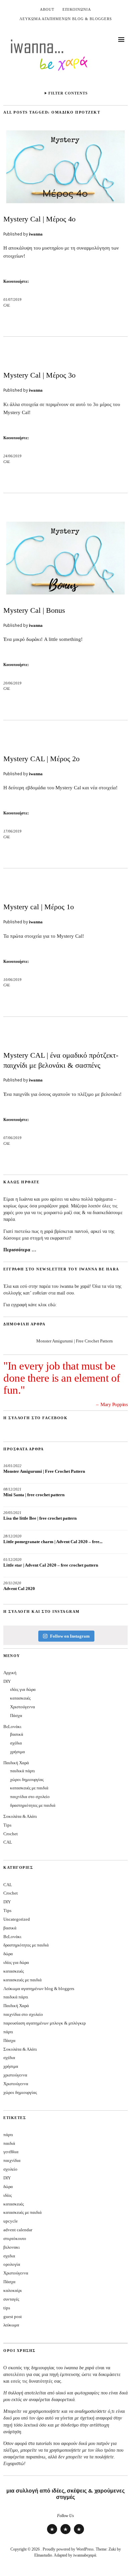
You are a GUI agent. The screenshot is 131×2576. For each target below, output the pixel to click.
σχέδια (16, 1743)
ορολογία (12, 2264)
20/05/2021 (12, 1513)
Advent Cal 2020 (19, 1589)
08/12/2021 (12, 1489)
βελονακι (12, 2247)
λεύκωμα (11, 2325)
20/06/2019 (12, 683)
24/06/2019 (12, 456)
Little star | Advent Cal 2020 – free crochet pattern (51, 1565)
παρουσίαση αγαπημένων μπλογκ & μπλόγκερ (45, 2023)
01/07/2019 (12, 300)
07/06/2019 (12, 1138)
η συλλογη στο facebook (35, 1418)
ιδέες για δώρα (23, 1689)
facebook (79, 2534)
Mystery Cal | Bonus (34, 610)
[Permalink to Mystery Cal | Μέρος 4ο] (65, 204)
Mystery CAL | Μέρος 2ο (41, 759)
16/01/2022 (12, 1466)
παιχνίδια (12, 2160)
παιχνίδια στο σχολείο (30, 1797)
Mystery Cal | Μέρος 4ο (39, 219)
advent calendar (18, 2230)
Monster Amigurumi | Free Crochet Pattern (75, 1341)
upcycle (11, 2221)
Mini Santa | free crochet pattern (34, 1495)
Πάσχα (16, 1715)
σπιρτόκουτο (15, 2238)
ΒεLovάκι (12, 1727)
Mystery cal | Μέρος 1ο (39, 907)
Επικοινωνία (77, 9)
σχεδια (9, 2256)
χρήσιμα (17, 1752)
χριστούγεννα (15, 2075)
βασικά (17, 1734)
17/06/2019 (12, 831)
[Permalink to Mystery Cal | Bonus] (65, 596)
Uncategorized (17, 1919)
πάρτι (8, 2032)
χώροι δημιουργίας (27, 1779)
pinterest (65, 2534)
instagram (52, 2534)
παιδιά (9, 2143)
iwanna (36, 234)
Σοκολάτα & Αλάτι (20, 1816)
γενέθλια (11, 2152)
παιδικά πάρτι (23, 1771)
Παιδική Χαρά (16, 1763)
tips (7, 2308)
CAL (7, 305)
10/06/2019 (12, 980)
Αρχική (10, 1673)
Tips (7, 1825)
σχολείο (10, 2169)
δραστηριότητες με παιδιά (33, 1805)
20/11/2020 (12, 1583)
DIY (7, 1681)
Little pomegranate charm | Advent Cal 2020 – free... (53, 1542)
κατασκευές (20, 1698)
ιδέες (8, 2195)
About (47, 9)
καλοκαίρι (13, 2290)
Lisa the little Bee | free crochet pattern (40, 1518)
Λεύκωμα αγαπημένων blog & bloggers (66, 19)
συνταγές (11, 2299)
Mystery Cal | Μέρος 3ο (39, 375)
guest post (13, 2317)
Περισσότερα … (20, 1250)
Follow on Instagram (70, 1636)
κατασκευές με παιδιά (29, 1788)
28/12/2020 (12, 1536)
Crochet (11, 1834)
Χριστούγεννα (23, 1707)
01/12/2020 (12, 1560)
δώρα (8, 1954)
